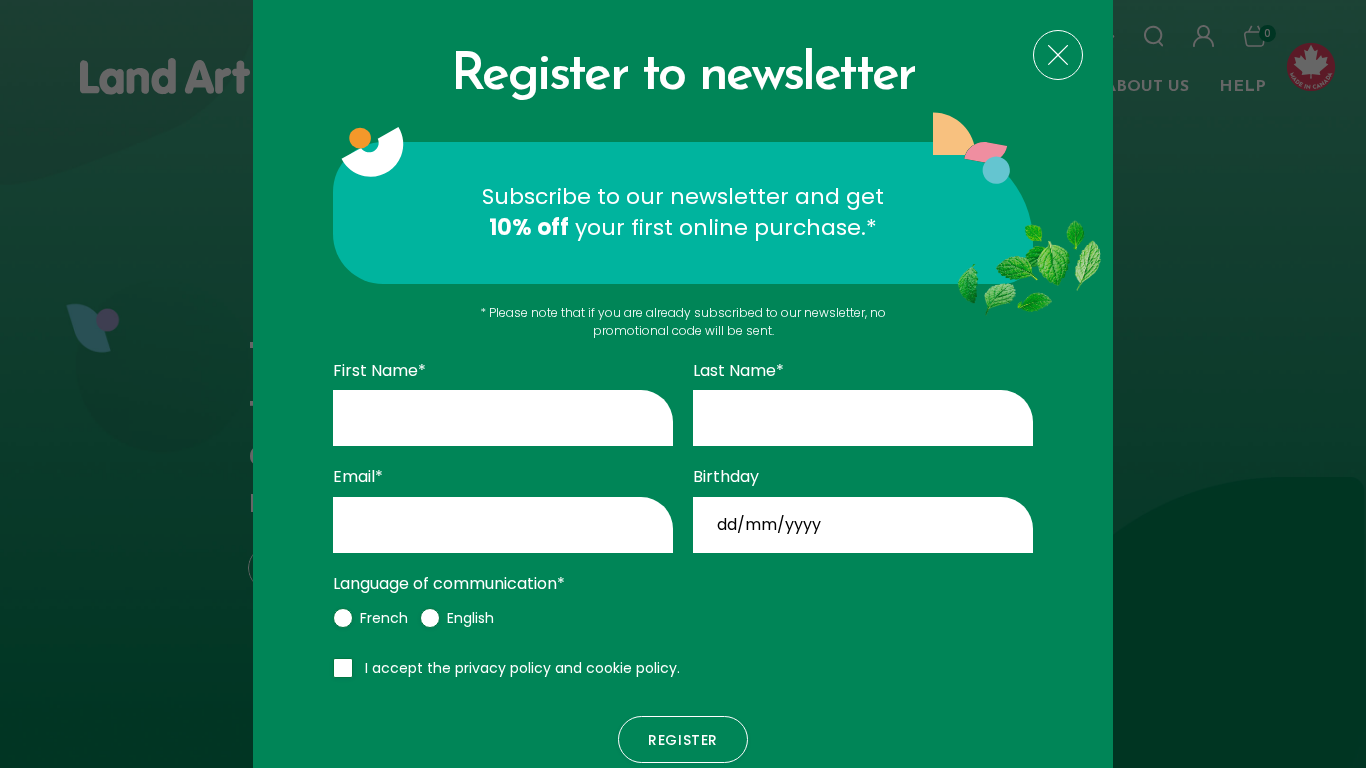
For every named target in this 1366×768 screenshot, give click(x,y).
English (470, 618)
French (384, 618)
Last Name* (738, 371)
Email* (358, 477)
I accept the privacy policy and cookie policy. (522, 668)
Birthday (726, 477)
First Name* (379, 371)
